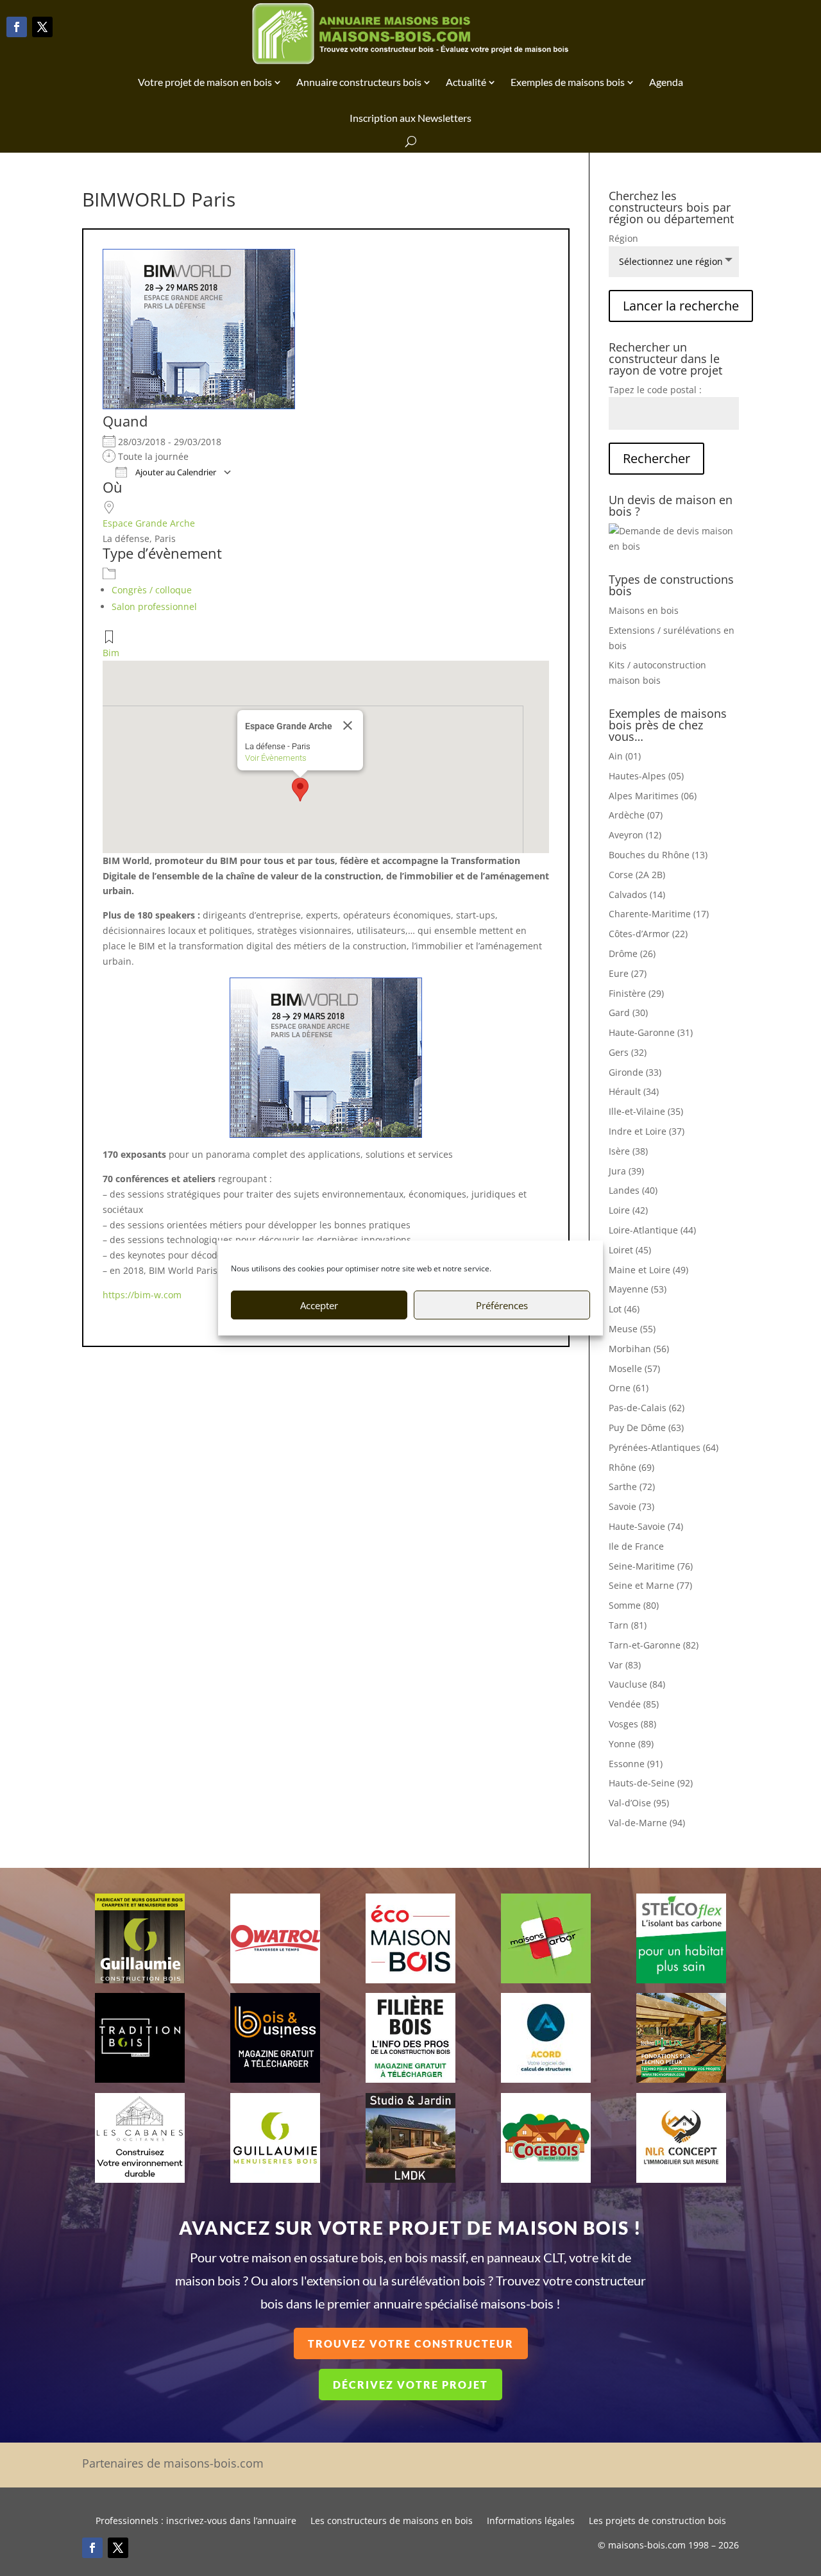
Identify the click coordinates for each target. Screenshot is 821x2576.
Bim (111, 653)
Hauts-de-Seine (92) (651, 1783)
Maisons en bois (644, 610)
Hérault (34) (634, 1091)
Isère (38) (628, 1151)
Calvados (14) (637, 894)
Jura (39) (626, 1171)
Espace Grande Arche (149, 523)
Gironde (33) (635, 1072)
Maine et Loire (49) (648, 1270)
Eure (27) (628, 973)
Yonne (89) (631, 1744)
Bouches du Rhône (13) (658, 855)
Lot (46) (624, 1309)
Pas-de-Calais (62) (647, 1408)
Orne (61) (629, 1388)
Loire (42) (628, 1210)
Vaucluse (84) (637, 1684)
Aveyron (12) (635, 835)
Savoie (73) (631, 1506)
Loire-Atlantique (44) (652, 1230)
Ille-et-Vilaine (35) (646, 1111)
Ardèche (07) (636, 815)
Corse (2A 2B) (637, 875)
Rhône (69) (631, 1467)
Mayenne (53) (638, 1289)
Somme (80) (634, 1605)
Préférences (502, 1305)
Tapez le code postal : (655, 390)
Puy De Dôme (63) (646, 1428)
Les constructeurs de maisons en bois (392, 2521)
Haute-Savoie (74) (646, 1526)
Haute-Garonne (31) (651, 1032)
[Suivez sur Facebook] (17, 27)
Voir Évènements (276, 758)
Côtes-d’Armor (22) (648, 934)
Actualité (466, 82)
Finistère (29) (636, 993)
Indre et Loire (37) (647, 1131)
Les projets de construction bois (657, 2521)
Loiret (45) (630, 1250)
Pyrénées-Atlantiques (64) (664, 1447)
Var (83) (625, 1665)
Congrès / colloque (152, 590)
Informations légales (531, 2521)
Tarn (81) (628, 1625)
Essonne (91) (636, 1764)
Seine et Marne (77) (650, 1585)
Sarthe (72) (632, 1487)
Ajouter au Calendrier (175, 472)
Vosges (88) (632, 1724)
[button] (300, 790)
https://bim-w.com (142, 1295)
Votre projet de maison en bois (205, 82)
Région (623, 238)
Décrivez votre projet (410, 2385)
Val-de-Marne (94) (647, 1823)
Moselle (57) (634, 1368)
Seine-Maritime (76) (651, 1566)
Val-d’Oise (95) (639, 1803)
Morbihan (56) (639, 1349)
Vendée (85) (634, 1704)
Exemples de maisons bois (568, 82)
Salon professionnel (154, 606)
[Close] (348, 725)
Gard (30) (628, 1013)
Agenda (666, 82)
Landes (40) (633, 1190)
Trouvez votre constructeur (411, 2343)
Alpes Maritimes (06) (653, 796)
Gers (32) (628, 1052)
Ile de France (636, 1546)
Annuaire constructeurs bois (359, 82)
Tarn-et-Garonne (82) (654, 1645)
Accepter (319, 1305)
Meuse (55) (632, 1329)
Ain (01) (625, 756)
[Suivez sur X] (42, 27)
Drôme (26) (632, 953)
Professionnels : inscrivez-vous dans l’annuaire (196, 2521)
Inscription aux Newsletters (410, 118)
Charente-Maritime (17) (659, 914)
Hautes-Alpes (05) (646, 776)
